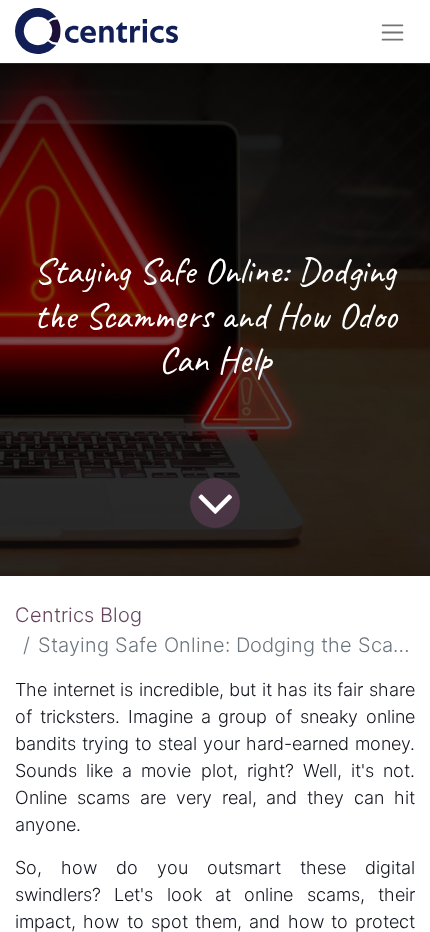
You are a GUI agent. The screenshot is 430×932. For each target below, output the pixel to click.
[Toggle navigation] (392, 31)
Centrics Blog (78, 615)
